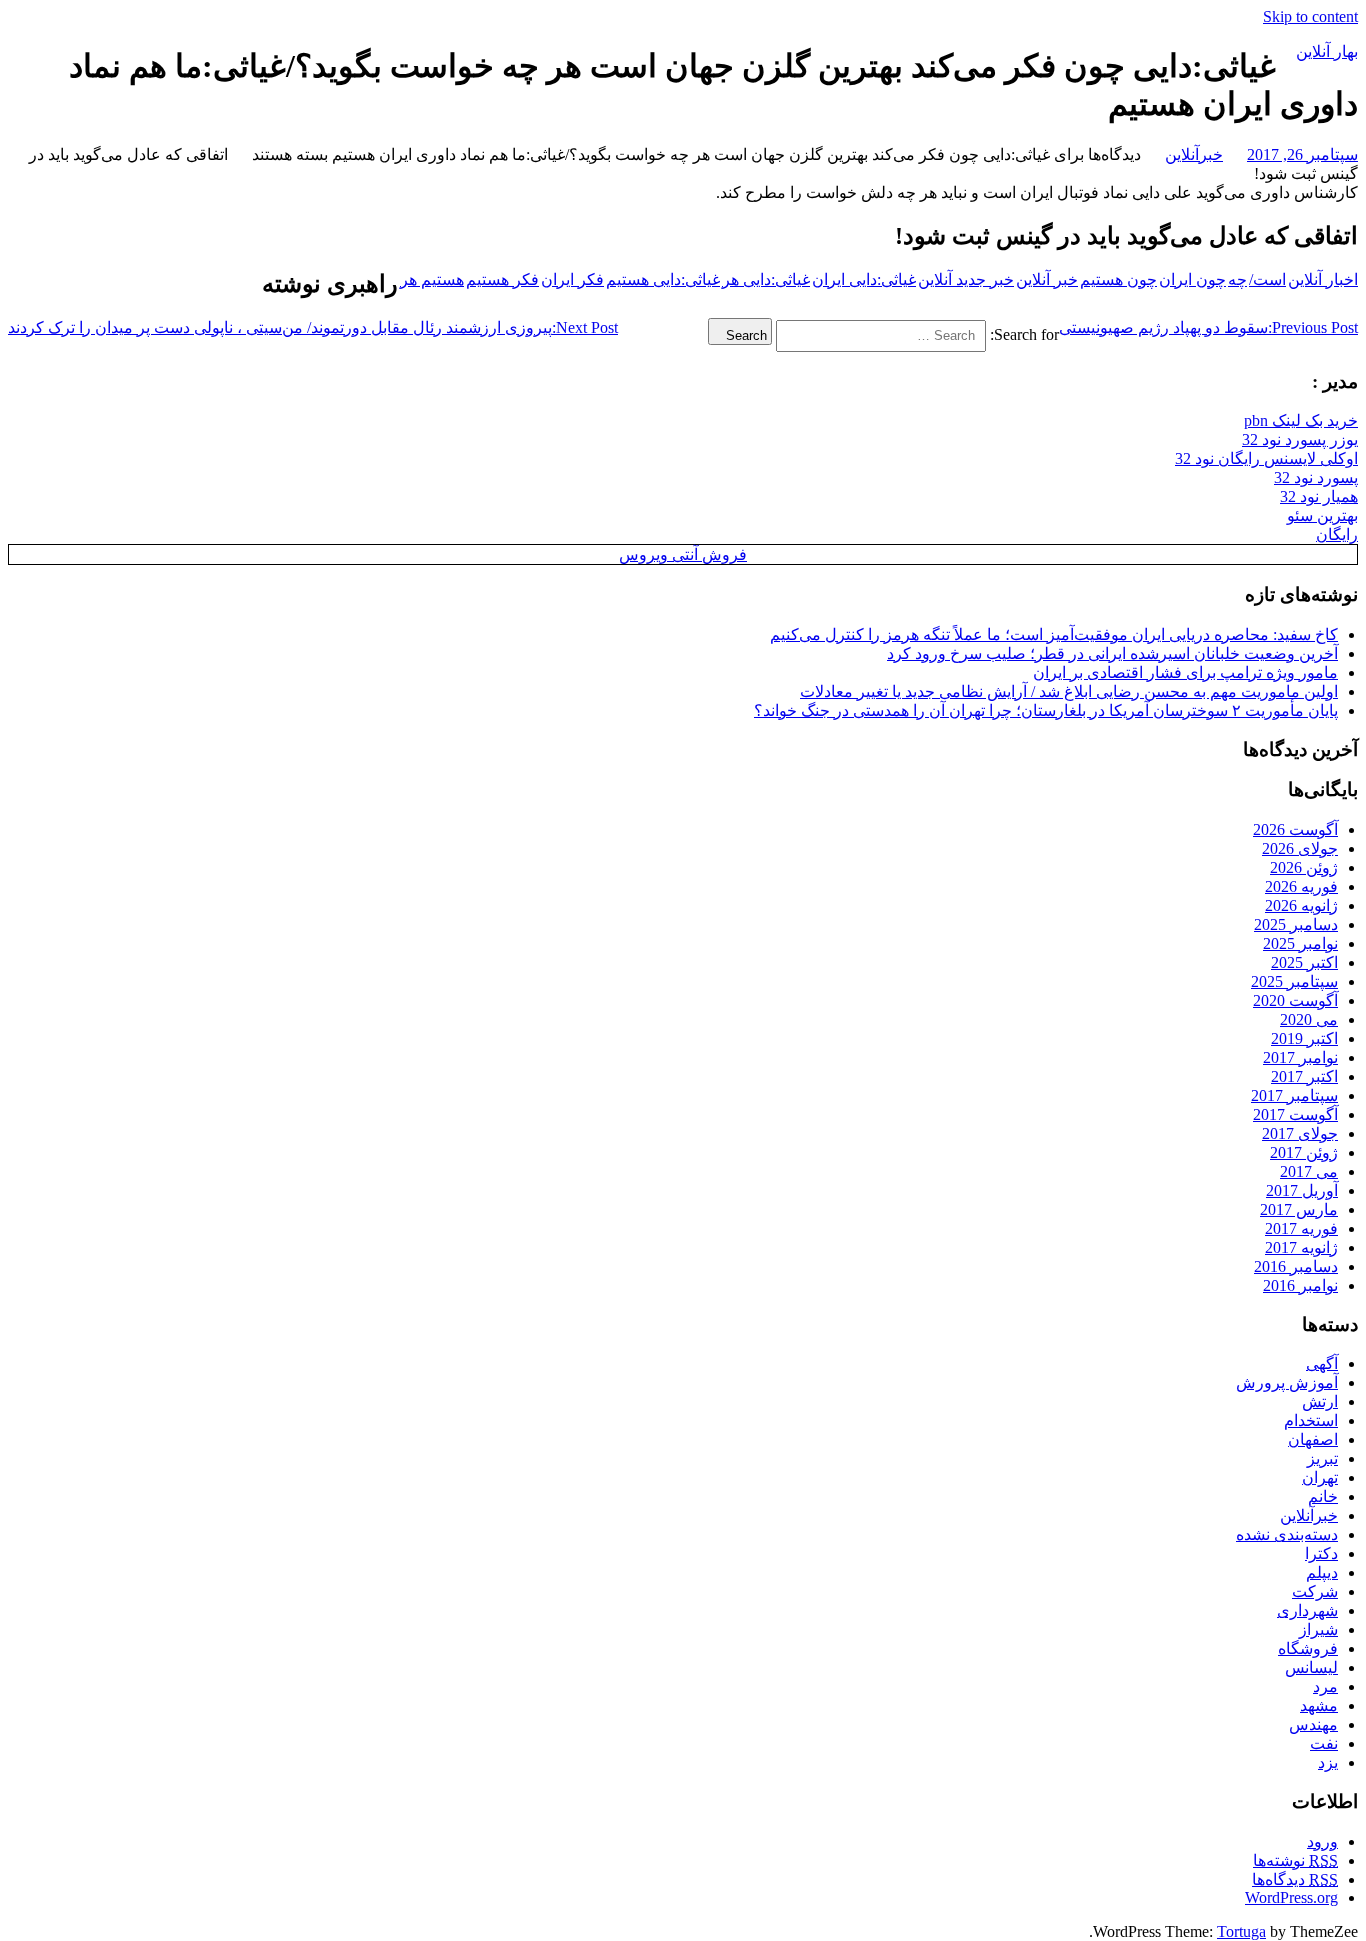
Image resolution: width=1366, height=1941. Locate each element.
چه (1237, 279)
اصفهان (1313, 1439)
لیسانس (1311, 1667)
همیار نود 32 (1319, 496)
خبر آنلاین (1047, 279)
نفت (1324, 1743)
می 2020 (1309, 1019)
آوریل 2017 (1302, 1190)
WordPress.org (1291, 1897)
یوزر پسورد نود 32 (1300, 439)
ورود (1322, 1841)
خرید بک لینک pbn (1301, 420)
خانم (1323, 1496)
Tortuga (1241, 1931)
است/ (1267, 279)
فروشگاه (1308, 1648)
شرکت (1315, 1591)
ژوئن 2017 (1304, 1152)
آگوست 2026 (1295, 829)
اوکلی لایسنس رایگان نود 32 (1266, 458)
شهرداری (1307, 1610)
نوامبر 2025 (1300, 943)
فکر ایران (572, 279)
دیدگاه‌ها (1295, 1879)
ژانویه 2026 (1301, 905)
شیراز (1318, 1629)
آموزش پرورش (1287, 1382)
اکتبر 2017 (1304, 1076)
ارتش (1320, 1401)
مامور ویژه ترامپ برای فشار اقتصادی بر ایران (1185, 672)
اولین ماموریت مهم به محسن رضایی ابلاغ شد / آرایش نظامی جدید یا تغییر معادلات (1069, 691)
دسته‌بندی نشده (1287, 1534)
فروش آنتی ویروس (683, 554)
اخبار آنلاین (1323, 279)
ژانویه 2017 (1301, 1247)
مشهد (1319, 1705)
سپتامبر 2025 (1294, 981)
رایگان (1337, 534)
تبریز (1322, 1458)
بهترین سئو (1322, 515)
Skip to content (1310, 16)
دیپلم (1322, 1572)
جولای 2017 (1300, 1133)
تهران (1320, 1477)
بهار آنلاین (1327, 51)
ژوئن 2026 (1304, 867)
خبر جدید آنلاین (966, 279)
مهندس (1313, 1724)
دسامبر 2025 (1296, 924)
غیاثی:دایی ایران (864, 279)
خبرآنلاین (1194, 154)
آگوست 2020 (1295, 1000)
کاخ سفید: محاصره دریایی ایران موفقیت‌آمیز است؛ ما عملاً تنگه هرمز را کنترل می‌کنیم (1054, 634)
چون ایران (1192, 279)
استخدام (1311, 1420)
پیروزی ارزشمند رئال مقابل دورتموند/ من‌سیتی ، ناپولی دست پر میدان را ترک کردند (313, 327)
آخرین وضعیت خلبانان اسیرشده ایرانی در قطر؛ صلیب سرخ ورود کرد (1112, 653)
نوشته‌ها (1295, 1860)
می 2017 (1309, 1171)
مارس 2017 (1299, 1209)
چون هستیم (1118, 279)
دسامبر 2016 (1296, 1266)
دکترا (1321, 1553)
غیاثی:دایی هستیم (663, 279)
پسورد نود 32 (1316, 477)
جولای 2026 (1300, 848)
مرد (1325, 1686)
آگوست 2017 (1295, 1114)
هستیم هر (432, 279)
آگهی (1322, 1363)
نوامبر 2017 (1300, 1057)
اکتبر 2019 (1304, 1038)
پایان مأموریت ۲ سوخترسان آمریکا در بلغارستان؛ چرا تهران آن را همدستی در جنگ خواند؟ (1046, 710)
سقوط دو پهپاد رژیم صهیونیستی (1208, 327)
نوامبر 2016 (1300, 1285)
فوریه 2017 (1301, 1228)
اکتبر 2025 (1304, 962)
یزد (1328, 1762)
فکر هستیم (502, 279)
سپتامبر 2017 (1294, 1095)
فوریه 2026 (1301, 886)
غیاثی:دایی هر (766, 279)
